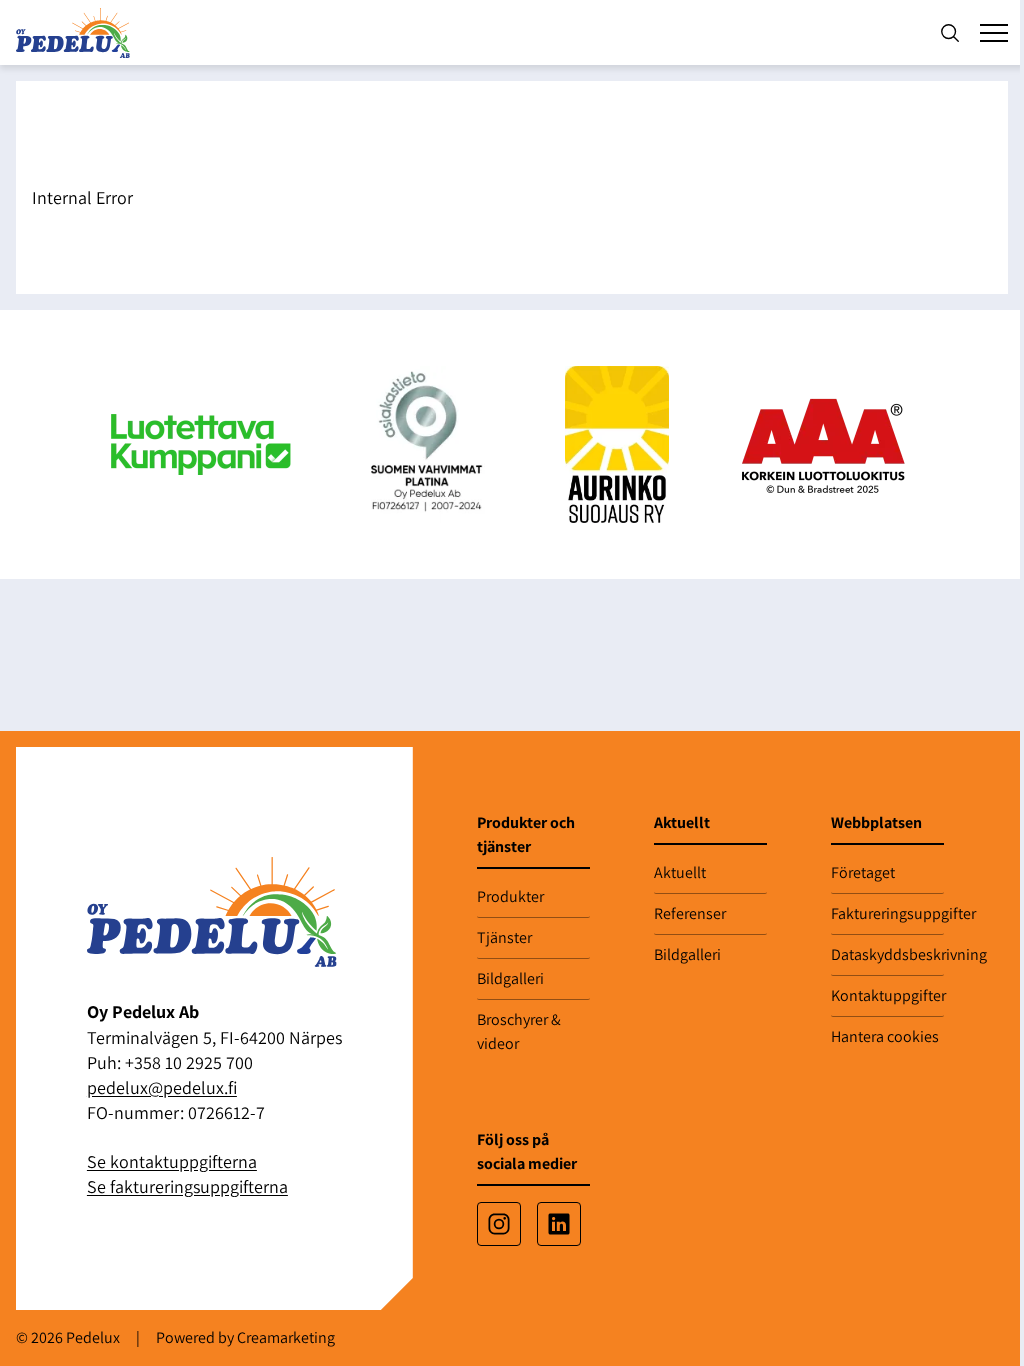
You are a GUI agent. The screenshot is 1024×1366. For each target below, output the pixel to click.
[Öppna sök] (950, 33)
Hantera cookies (885, 1036)
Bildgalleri (510, 978)
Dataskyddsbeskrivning (887, 954)
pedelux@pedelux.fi (162, 1087)
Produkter (510, 896)
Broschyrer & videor (519, 1031)
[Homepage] (77, 32)
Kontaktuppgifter (887, 995)
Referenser (690, 913)
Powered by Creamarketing (245, 1337)
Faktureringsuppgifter (887, 913)
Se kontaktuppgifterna (172, 1161)
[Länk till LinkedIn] (559, 1224)
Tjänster (504, 937)
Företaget (863, 872)
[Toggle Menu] (994, 33)
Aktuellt (680, 872)
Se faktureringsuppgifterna (187, 1186)
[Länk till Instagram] (499, 1224)
